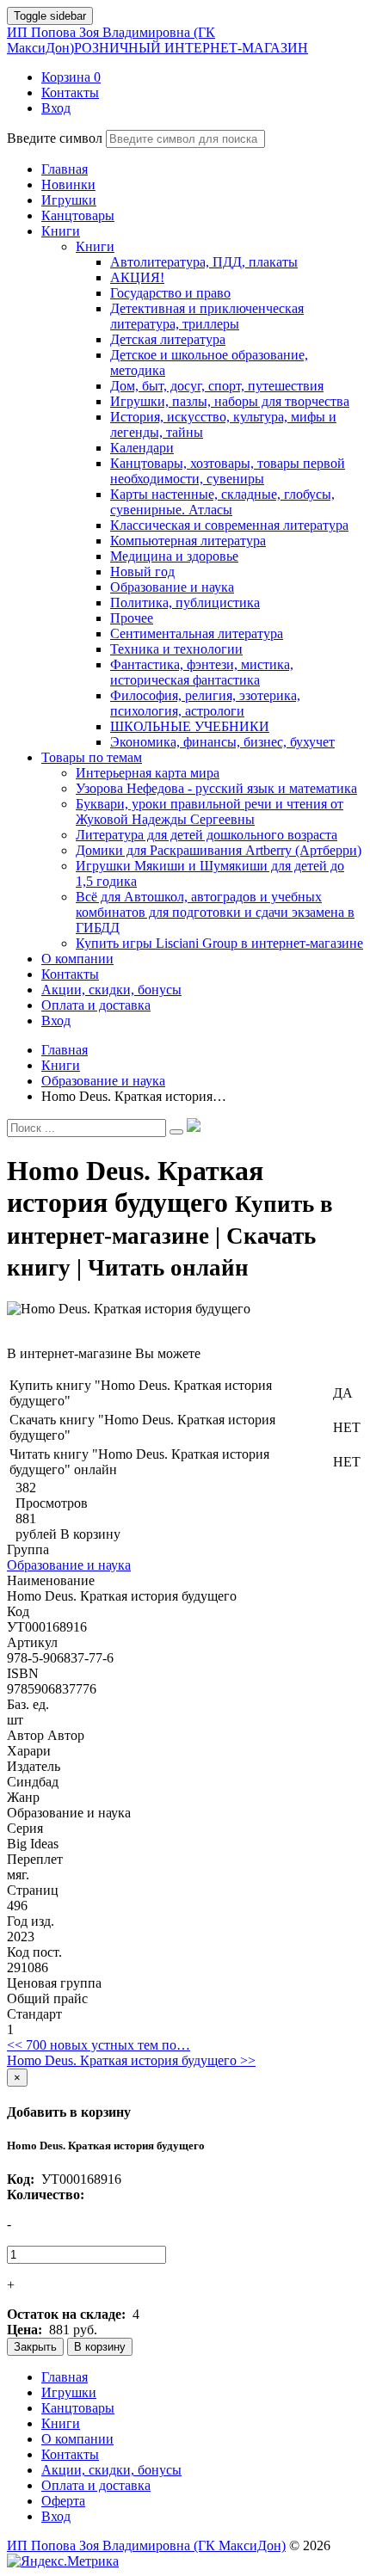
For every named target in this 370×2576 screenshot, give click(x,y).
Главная (65, 2377)
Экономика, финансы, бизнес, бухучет (222, 742)
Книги (95, 246)
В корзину (100, 2347)
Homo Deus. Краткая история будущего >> (131, 2060)
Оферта (63, 2501)
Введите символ (55, 138)
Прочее (132, 618)
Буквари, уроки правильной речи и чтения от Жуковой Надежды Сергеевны (210, 812)
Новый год (142, 572)
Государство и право (170, 293)
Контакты (70, 2454)
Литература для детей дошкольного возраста (207, 835)
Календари (142, 448)
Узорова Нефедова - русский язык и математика (216, 788)
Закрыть (35, 2347)
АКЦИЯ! (137, 277)
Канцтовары (78, 2408)
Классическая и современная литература (229, 525)
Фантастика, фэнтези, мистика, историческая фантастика (202, 672)
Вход (56, 2516)
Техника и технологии (176, 649)
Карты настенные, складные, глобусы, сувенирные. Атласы (222, 502)
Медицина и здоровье (174, 556)
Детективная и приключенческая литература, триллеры (207, 316)
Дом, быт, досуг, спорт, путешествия (217, 386)
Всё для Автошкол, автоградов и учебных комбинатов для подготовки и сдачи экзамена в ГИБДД (215, 912)
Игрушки (69, 2392)
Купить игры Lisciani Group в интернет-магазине (219, 943)
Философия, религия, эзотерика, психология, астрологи (205, 703)
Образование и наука (172, 587)
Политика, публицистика (185, 603)
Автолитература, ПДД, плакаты (204, 262)
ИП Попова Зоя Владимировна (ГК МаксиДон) (157, 40)
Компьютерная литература (188, 541)
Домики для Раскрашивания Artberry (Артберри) (219, 850)
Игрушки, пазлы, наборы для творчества (230, 401)
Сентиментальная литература (197, 633)
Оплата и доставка (96, 2485)
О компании (77, 2439)
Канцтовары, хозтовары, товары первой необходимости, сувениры (228, 471)
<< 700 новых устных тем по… (99, 2045)
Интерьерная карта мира (148, 773)
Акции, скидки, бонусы (111, 2470)
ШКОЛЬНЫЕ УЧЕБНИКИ (190, 726)
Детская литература (168, 339)
